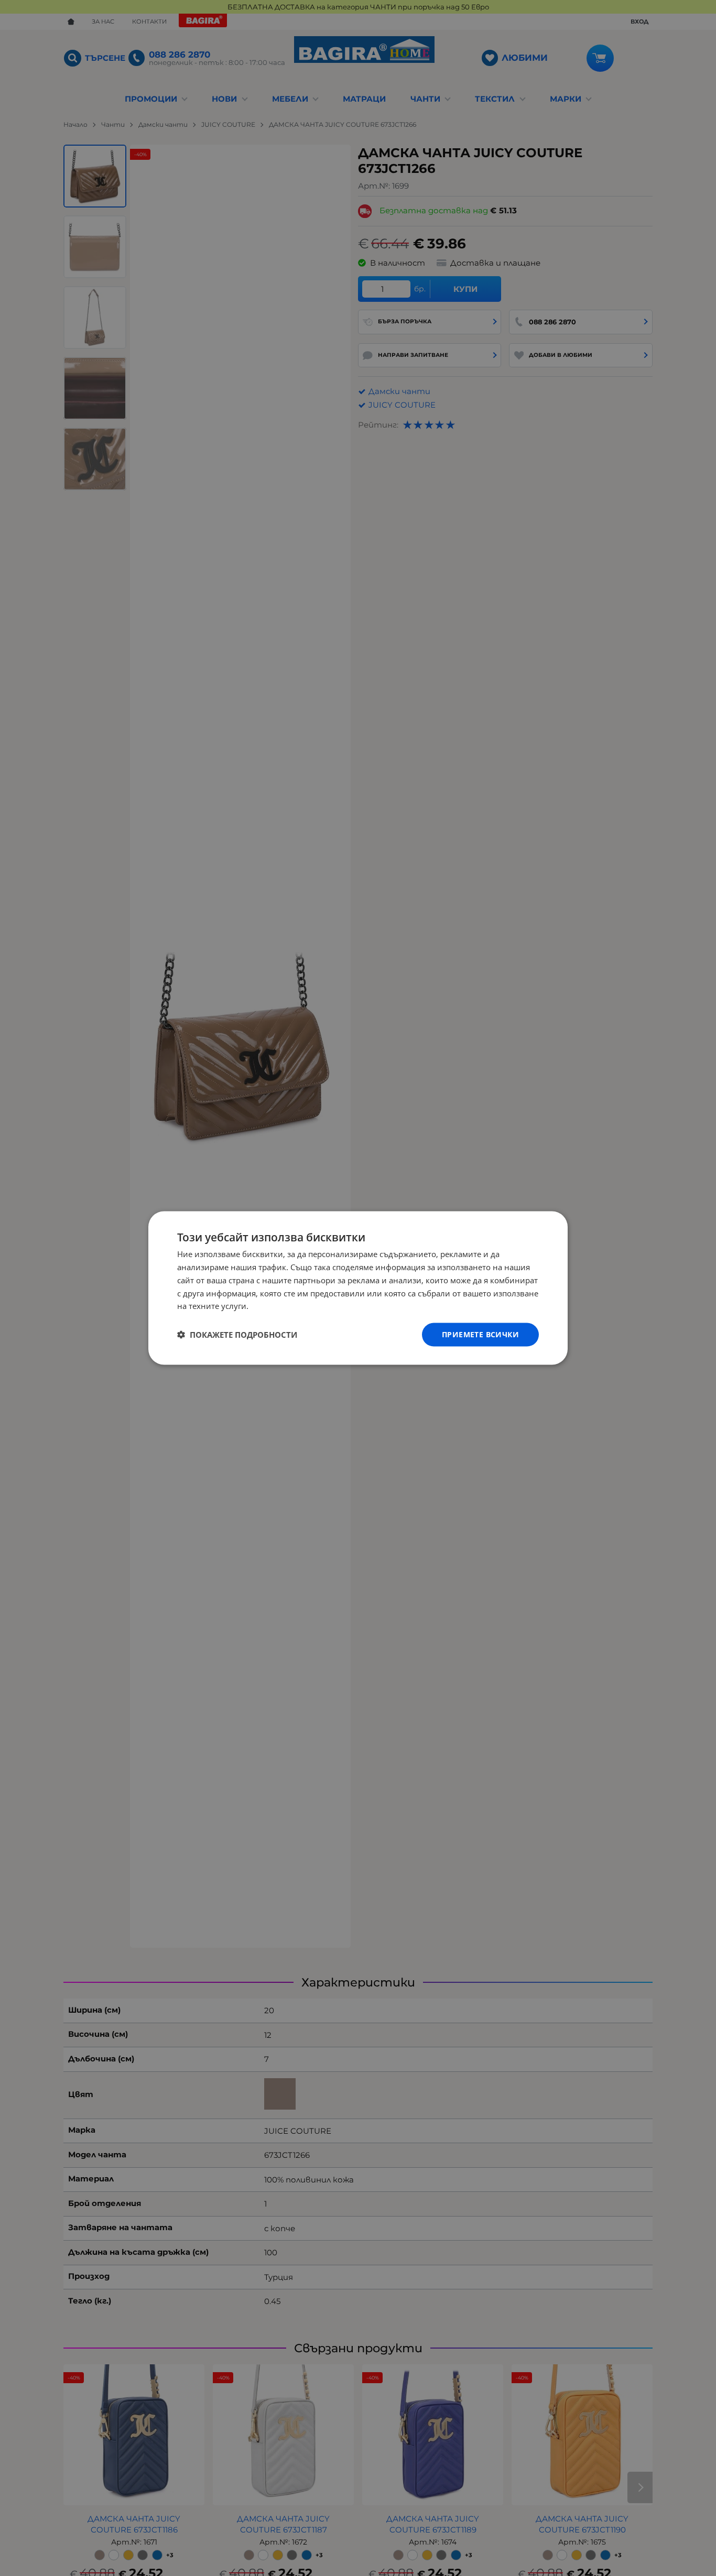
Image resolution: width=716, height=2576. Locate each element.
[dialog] (358, 1288)
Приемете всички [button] (480, 1334)
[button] (237, 1335)
